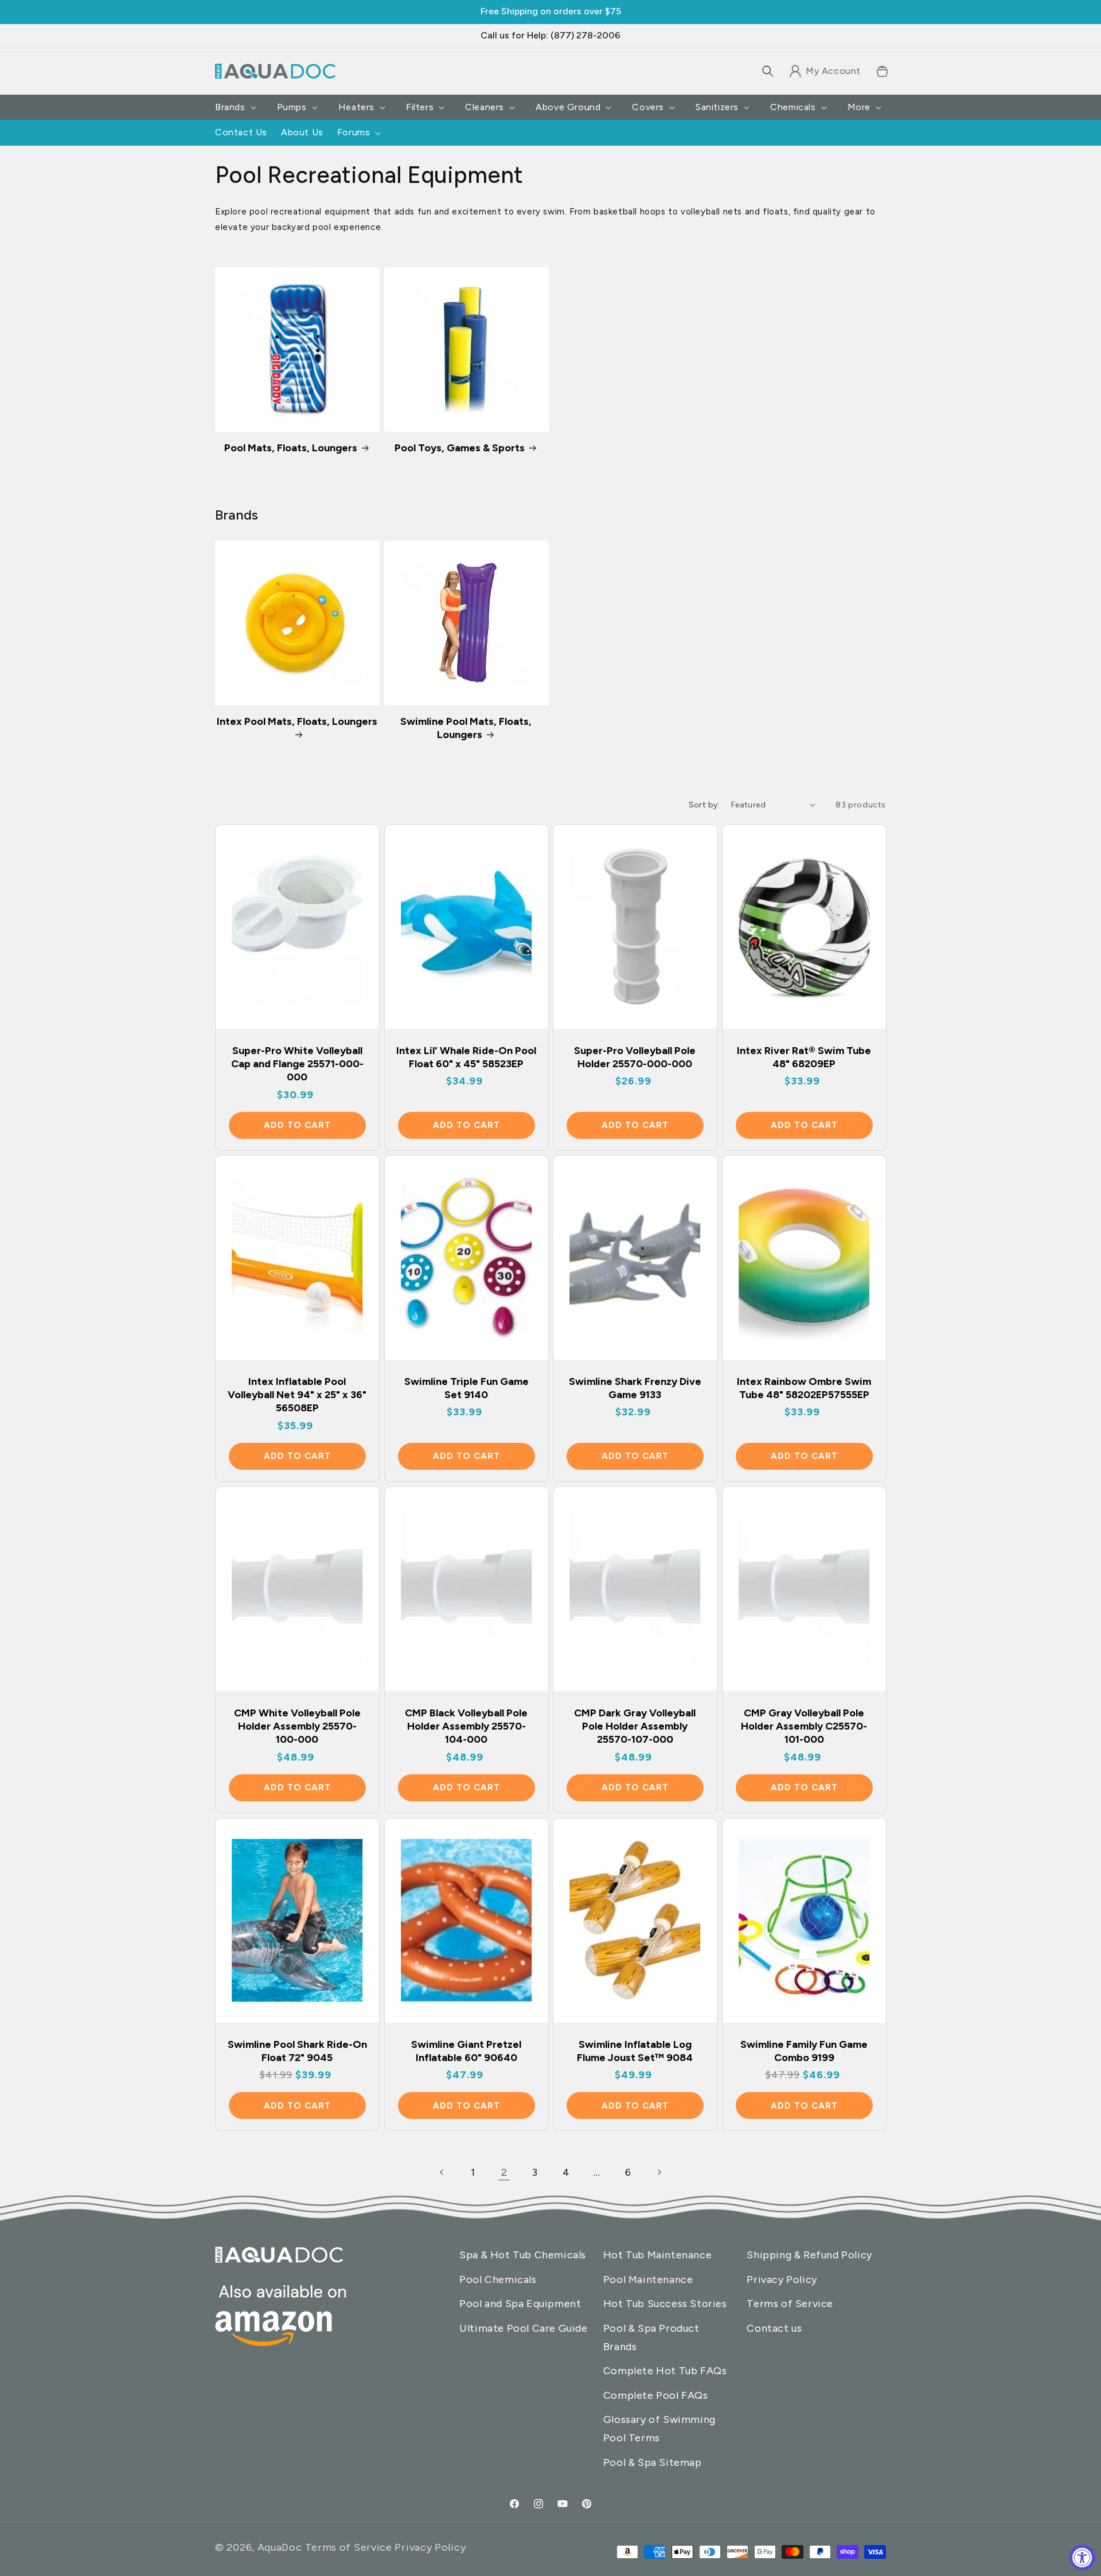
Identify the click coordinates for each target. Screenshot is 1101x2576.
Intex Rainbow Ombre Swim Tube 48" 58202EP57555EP (804, 1388)
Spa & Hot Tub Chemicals (523, 2255)
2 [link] (504, 2172)
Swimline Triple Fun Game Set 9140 (466, 1388)
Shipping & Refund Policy (809, 2255)
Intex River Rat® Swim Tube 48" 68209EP (804, 1057)
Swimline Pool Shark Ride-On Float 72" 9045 (297, 2051)
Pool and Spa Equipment (520, 2304)
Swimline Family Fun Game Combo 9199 (804, 2051)
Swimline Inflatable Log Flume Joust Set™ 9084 (635, 2051)
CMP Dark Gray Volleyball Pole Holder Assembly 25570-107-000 (635, 1726)
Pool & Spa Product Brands (651, 2337)
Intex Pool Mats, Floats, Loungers (297, 721)
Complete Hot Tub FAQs (665, 2371)
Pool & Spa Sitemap (653, 2462)
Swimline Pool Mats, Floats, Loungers (466, 728)
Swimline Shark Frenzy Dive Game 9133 (635, 1388)
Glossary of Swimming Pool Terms (659, 2429)
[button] (768, 71)
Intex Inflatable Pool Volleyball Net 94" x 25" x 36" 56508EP (297, 1395)
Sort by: (704, 805)
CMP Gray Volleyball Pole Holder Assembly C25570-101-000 (804, 1726)
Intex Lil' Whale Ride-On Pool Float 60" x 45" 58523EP (466, 1057)
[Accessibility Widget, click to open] (1082, 2557)
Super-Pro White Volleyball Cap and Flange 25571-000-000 (297, 1063)
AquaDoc (280, 2547)
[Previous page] (442, 2172)
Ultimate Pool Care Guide (523, 2328)
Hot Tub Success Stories (665, 2304)
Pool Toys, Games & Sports (460, 448)
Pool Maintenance (648, 2280)
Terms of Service (790, 2304)
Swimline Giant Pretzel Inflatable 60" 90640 (466, 2051)
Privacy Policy (782, 2280)
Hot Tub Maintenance (657, 2255)
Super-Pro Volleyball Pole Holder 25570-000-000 (635, 1057)
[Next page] (659, 2172)
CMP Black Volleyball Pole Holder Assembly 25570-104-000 (466, 1726)
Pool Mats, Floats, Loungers (291, 448)
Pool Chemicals (498, 2280)
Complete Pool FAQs (656, 2395)
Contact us (774, 2328)
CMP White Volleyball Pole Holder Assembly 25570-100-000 (297, 1726)
